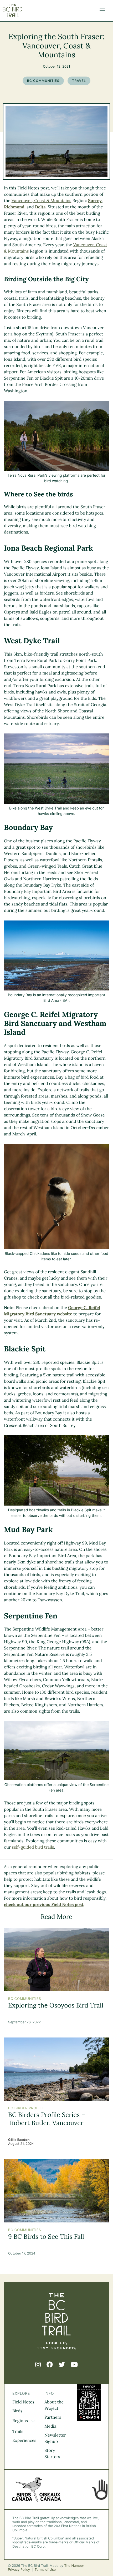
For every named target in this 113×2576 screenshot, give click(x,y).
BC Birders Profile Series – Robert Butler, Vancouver (47, 2119)
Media (50, 2426)
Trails (18, 2432)
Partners (53, 2417)
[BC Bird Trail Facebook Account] (50, 2365)
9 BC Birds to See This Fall (46, 2237)
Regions (21, 2421)
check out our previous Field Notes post (44, 1905)
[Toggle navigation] (101, 11)
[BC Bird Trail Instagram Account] (38, 2365)
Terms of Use (45, 2570)
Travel (79, 81)
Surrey (95, 201)
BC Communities (43, 81)
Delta (40, 207)
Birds (17, 2411)
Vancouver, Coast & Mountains (42, 201)
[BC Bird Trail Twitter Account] (62, 2365)
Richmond (14, 207)
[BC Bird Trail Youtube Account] (74, 2365)
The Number (74, 2566)
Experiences (24, 2441)
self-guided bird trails (33, 1847)
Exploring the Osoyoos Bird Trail (56, 2005)
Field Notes (23, 2402)
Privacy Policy (19, 2570)
